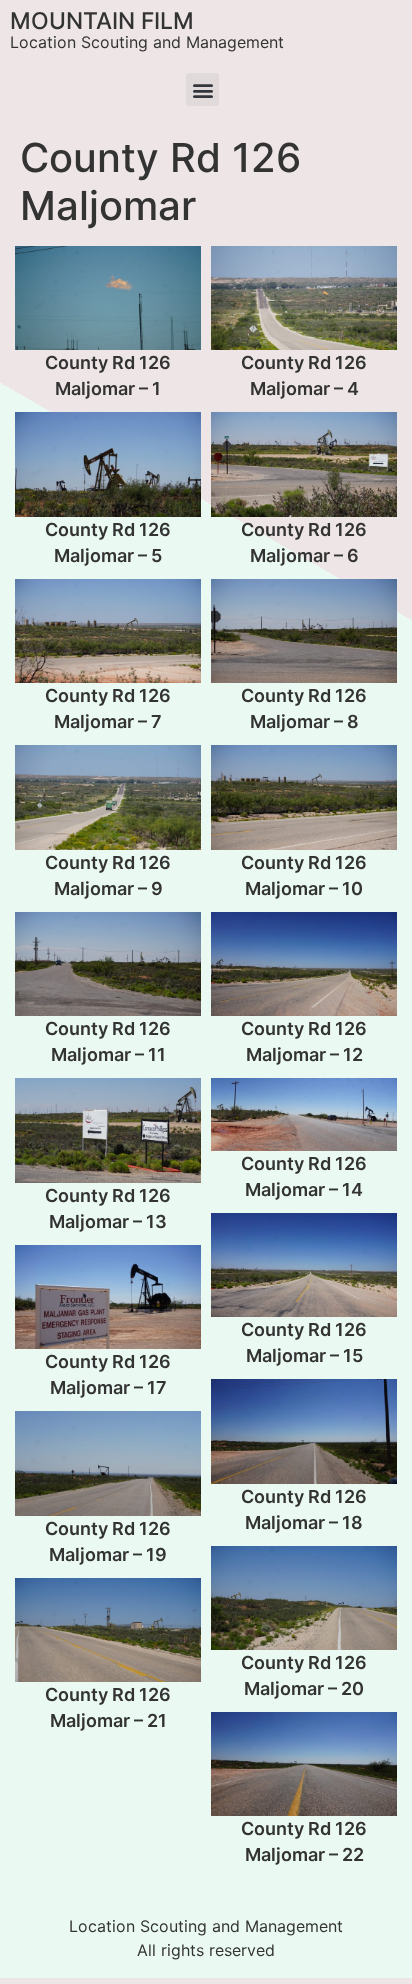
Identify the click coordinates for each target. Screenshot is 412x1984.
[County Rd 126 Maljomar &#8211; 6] (304, 464)
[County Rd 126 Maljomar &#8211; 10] (304, 797)
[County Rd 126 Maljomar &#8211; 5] (108, 464)
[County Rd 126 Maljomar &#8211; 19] (108, 1463)
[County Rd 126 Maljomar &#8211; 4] (304, 298)
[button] (202, 89)
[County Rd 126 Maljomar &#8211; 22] (304, 1764)
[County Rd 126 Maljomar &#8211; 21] (108, 1630)
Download (36, 267)
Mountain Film (102, 21)
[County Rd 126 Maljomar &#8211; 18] (304, 1431)
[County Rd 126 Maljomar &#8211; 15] (304, 1265)
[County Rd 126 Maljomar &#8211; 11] (108, 964)
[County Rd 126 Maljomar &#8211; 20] (304, 1598)
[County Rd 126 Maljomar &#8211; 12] (304, 964)
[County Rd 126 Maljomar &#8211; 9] (108, 797)
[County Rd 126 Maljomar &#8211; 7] (108, 631)
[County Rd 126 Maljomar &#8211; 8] (304, 631)
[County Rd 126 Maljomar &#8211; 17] (108, 1297)
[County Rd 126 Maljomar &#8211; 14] (304, 1114)
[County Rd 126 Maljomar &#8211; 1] (108, 298)
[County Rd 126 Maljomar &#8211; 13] (108, 1130)
